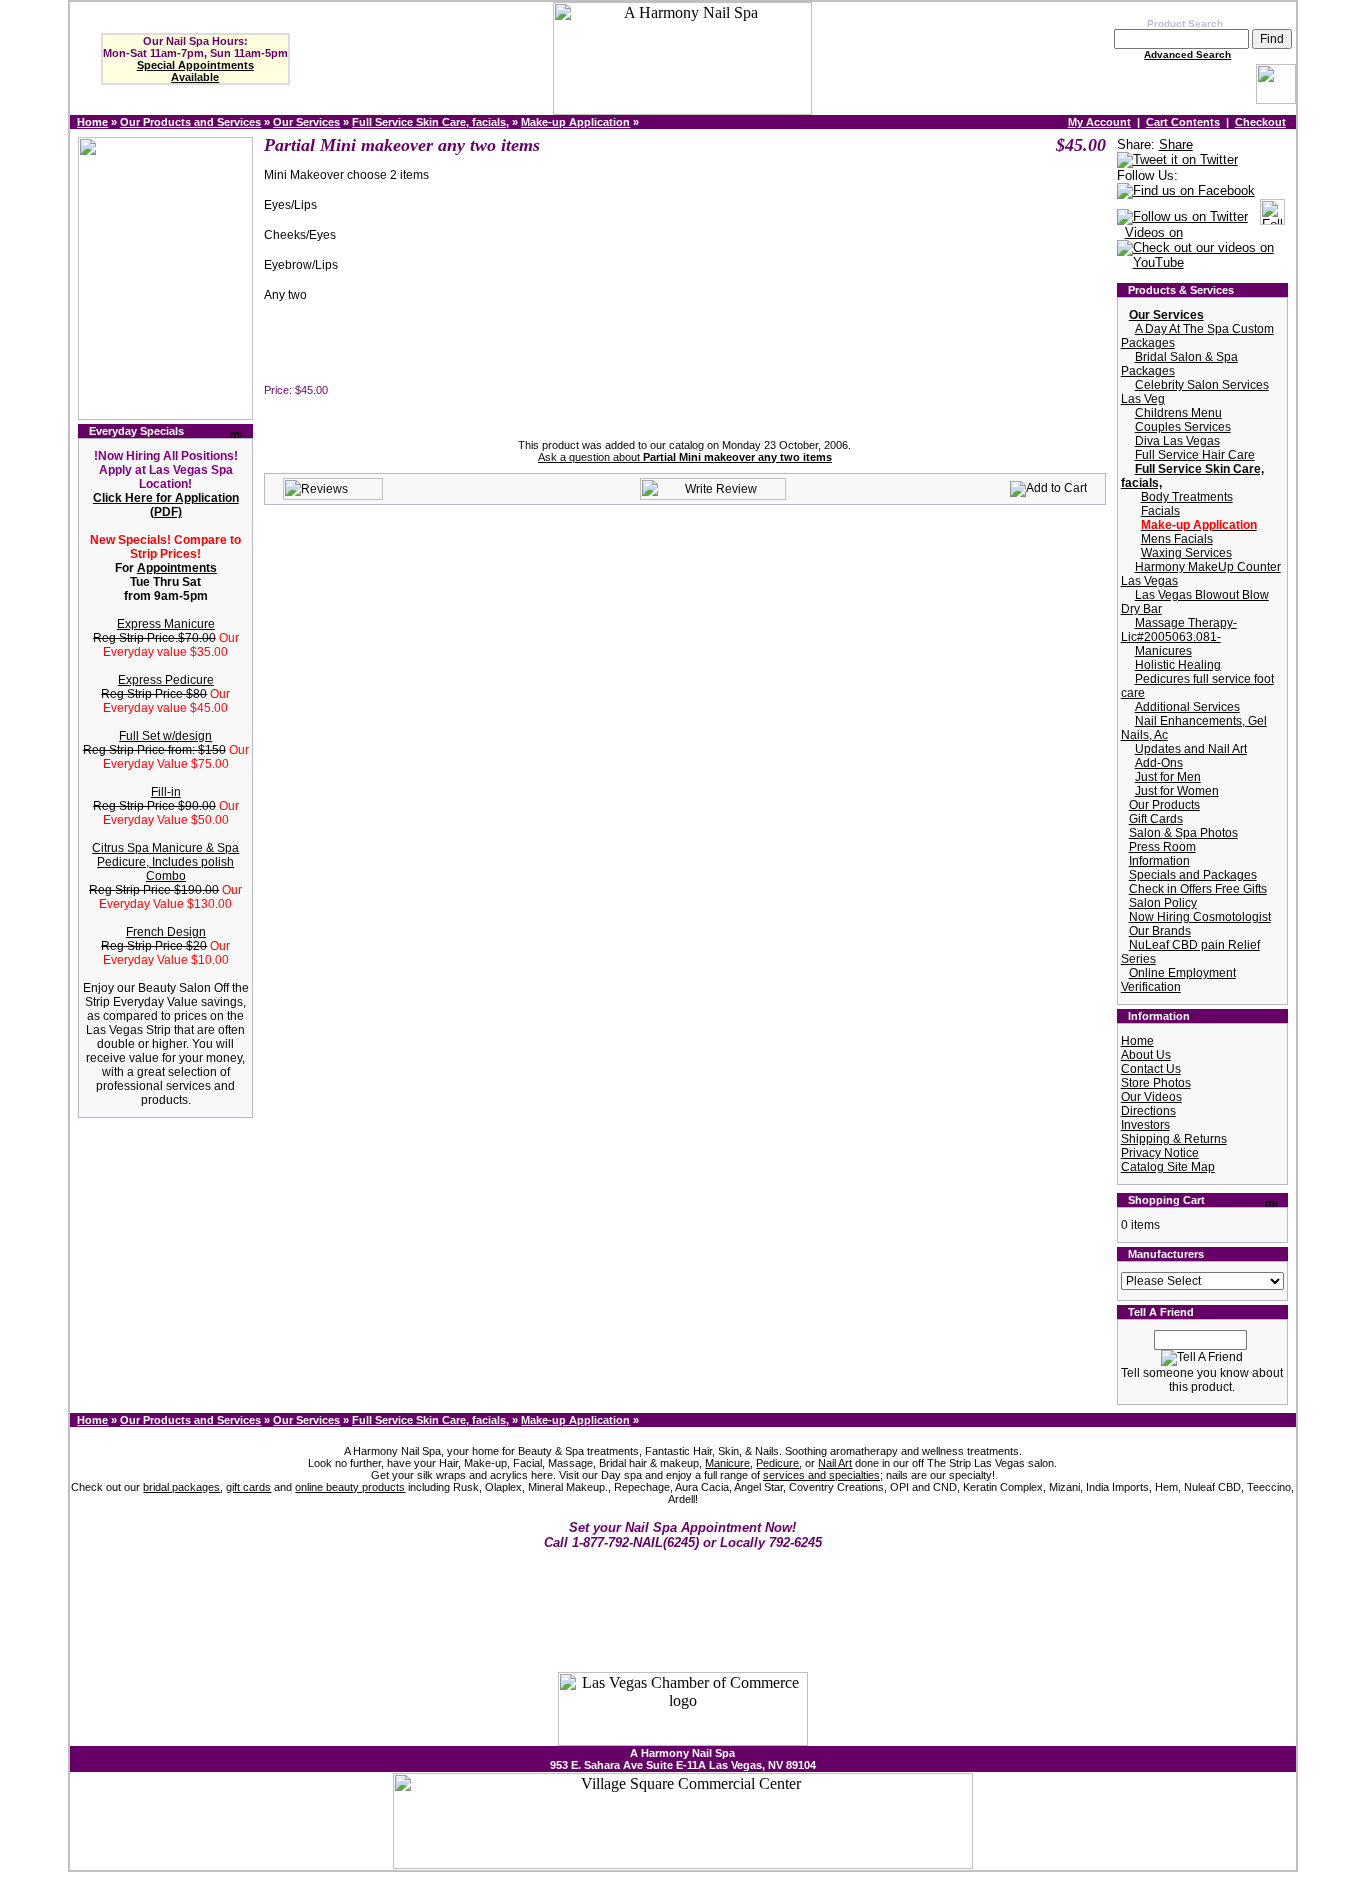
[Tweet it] (1177, 160)
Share (1176, 144)
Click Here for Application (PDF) (166, 505)
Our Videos (1151, 1097)
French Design (166, 932)
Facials (1160, 511)
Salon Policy (1163, 903)
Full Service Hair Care (1195, 455)
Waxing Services (1186, 553)
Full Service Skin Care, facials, (430, 122)
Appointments (177, 568)
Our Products (1164, 805)
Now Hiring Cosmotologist (1200, 917)
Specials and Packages (1193, 875)
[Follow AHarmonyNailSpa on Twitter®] (1182, 217)
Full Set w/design (165, 736)
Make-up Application (575, 122)
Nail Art (835, 1463)
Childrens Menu (1178, 413)
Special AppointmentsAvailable (195, 71)
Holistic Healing (1178, 665)
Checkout (1260, 122)
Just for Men (1168, 777)
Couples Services (1183, 427)
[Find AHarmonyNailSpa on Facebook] (1186, 191)
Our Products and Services (190, 122)
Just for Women (1177, 791)
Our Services (306, 122)
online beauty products (350, 1487)
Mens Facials (1177, 539)
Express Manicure (166, 624)
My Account (1099, 122)
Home (92, 122)
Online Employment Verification (1178, 980)
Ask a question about (685, 457)
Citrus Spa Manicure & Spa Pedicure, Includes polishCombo (165, 862)
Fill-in (166, 792)
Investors (1145, 1125)
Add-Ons (1159, 763)
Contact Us (1151, 1069)
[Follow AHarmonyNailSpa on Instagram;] (1272, 217)
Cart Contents (1183, 122)
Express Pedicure (166, 680)
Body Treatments (1187, 497)
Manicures (1163, 651)
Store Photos (1156, 1083)
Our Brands (1160, 931)
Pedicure (777, 1463)
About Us (1146, 1055)
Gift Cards (1156, 819)
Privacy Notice (1160, 1153)
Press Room (1162, 847)
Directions (1148, 1111)
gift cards (248, 1487)
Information (1159, 861)
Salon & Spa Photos (1183, 833)
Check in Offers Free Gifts (1198, 889)
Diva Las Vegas (1177, 441)
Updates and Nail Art (1191, 749)
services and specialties (821, 1475)
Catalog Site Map (1168, 1167)
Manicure (727, 1463)
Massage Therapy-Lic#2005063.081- (1179, 630)
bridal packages (181, 1487)
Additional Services (1187, 707)
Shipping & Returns (1174, 1139)
